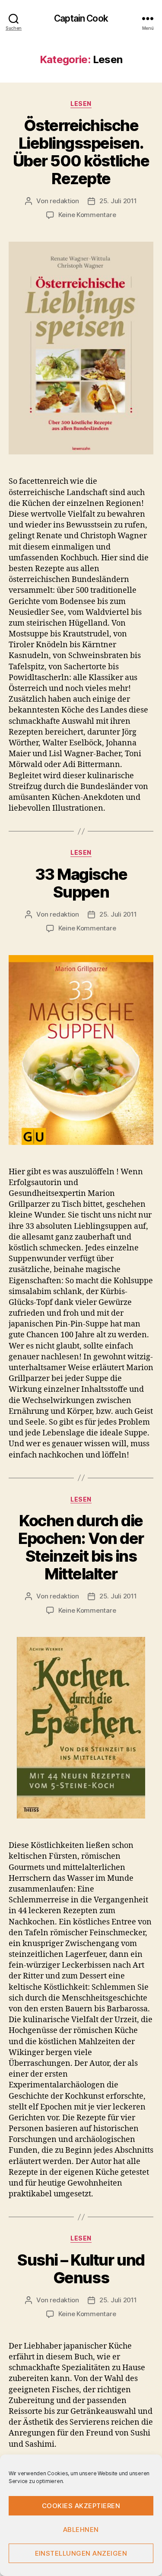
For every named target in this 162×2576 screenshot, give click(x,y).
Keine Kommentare (87, 215)
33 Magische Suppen (81, 883)
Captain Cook (81, 18)
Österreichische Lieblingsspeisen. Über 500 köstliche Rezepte (81, 152)
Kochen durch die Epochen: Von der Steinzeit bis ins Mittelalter (81, 1547)
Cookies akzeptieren (81, 2506)
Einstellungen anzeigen (81, 2553)
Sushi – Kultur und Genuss (81, 2269)
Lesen (81, 104)
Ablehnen (81, 2530)
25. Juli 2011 (118, 201)
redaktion (64, 201)
